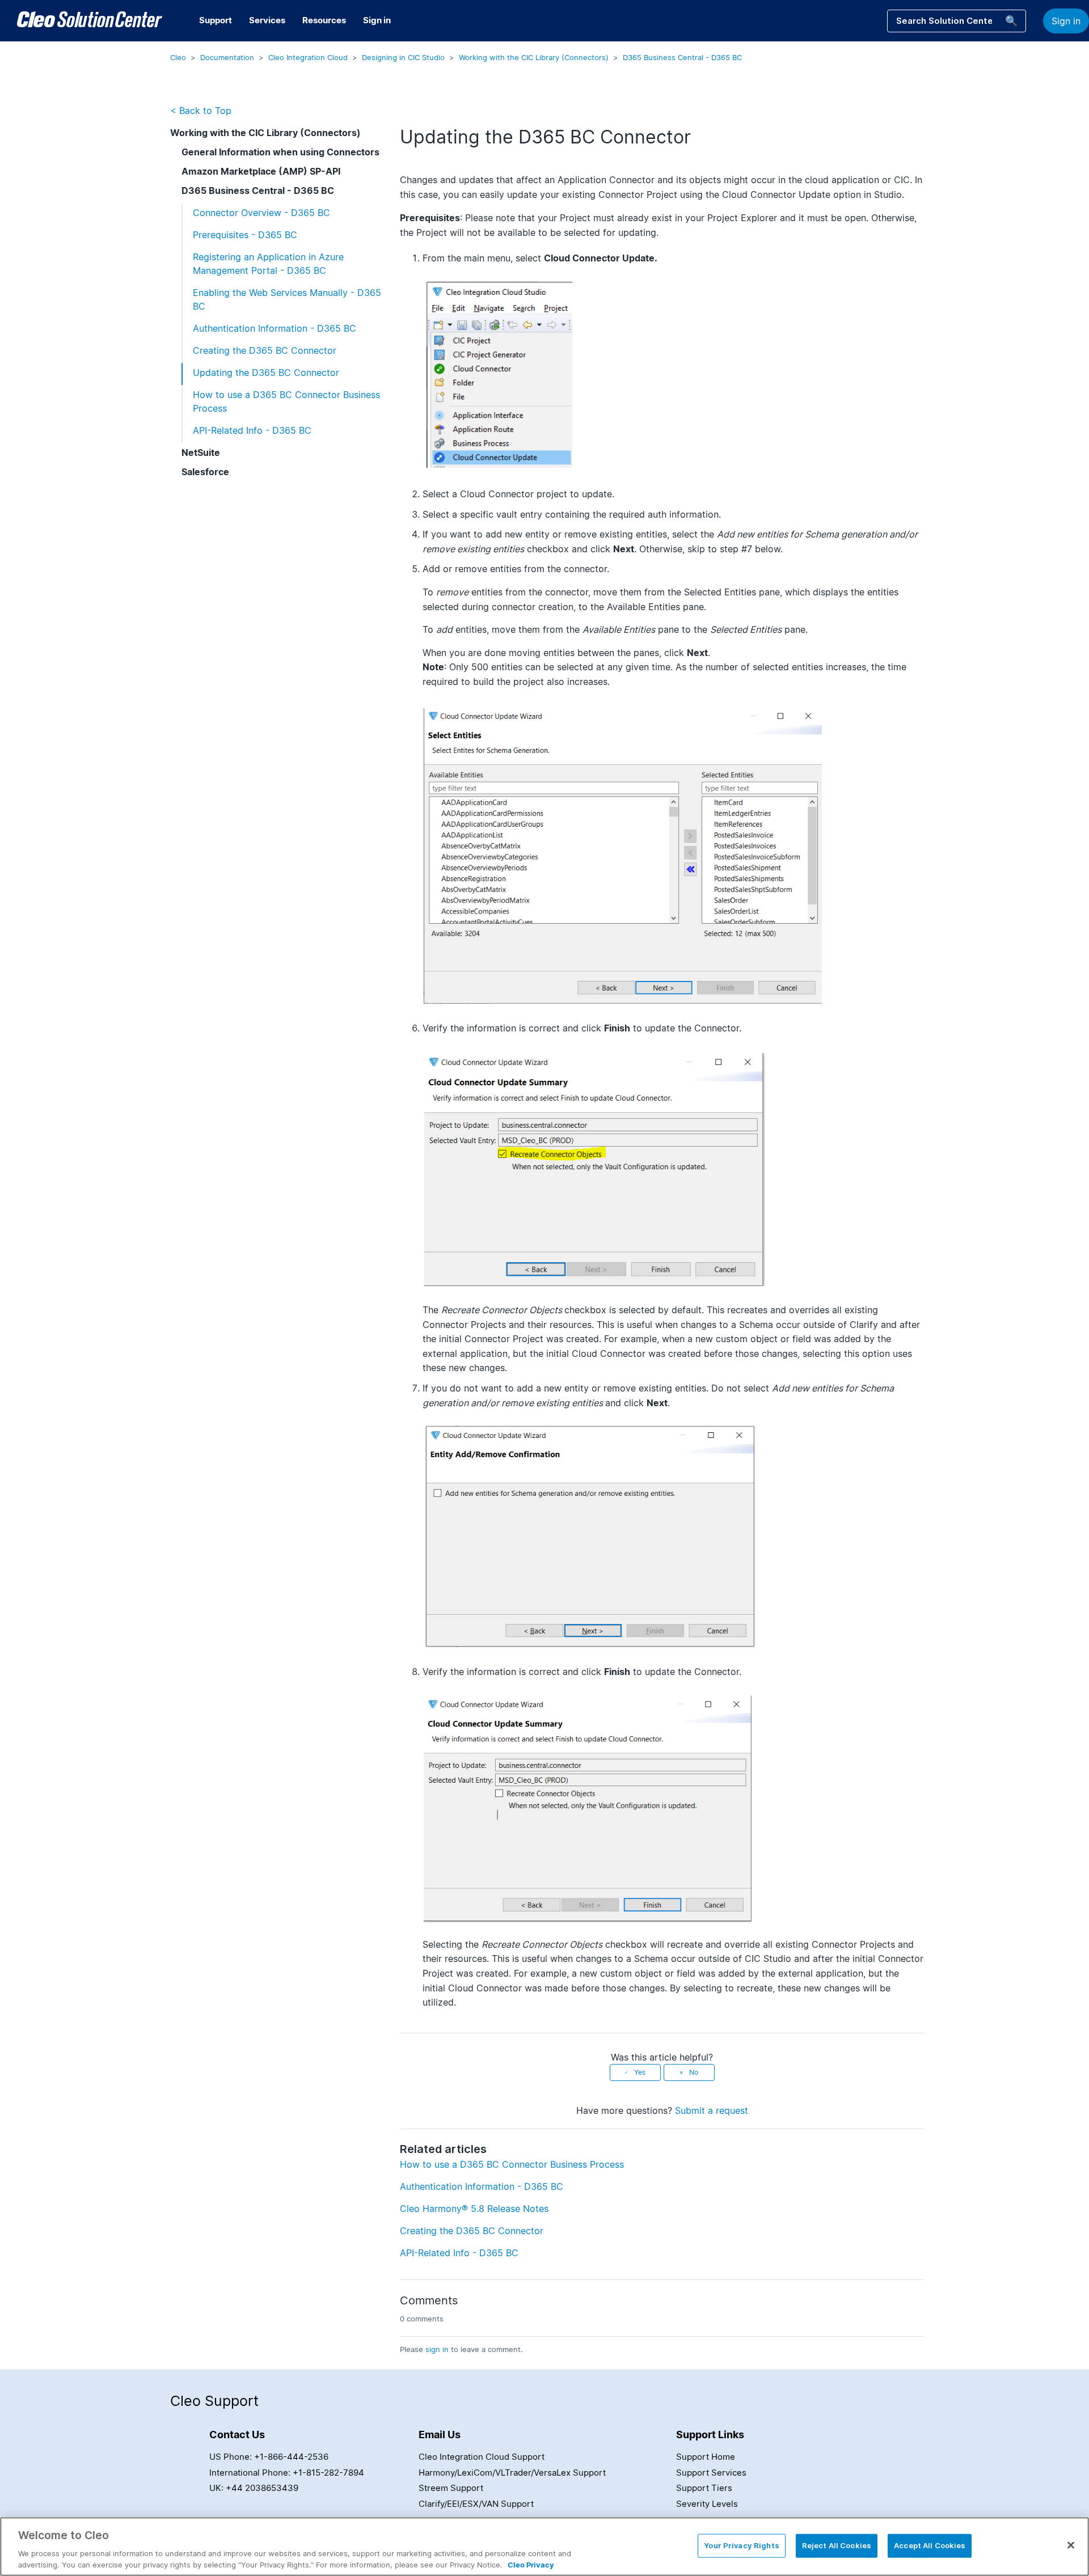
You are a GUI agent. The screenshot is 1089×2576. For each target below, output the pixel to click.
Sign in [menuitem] (377, 20)
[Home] (90, 21)
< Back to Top (201, 111)
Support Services (711, 2473)
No (694, 2072)
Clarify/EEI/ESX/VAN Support (476, 2504)
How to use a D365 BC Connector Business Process (286, 401)
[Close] (1071, 2545)
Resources (324, 20)
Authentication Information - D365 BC (275, 328)
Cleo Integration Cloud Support (482, 2457)
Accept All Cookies (930, 2545)
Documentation (227, 57)
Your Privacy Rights (741, 2545)
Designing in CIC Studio (403, 57)
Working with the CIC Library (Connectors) (534, 57)
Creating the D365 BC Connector (265, 350)
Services (267, 20)
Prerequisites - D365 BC (245, 235)
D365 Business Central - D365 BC (682, 57)
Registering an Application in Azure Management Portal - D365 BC (268, 264)
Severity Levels (707, 2504)
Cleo (178, 57)
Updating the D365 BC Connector (266, 373)
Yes (640, 2072)
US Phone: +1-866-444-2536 (269, 2457)
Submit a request (712, 2110)
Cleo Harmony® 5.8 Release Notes (474, 2209)
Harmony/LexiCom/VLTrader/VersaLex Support (512, 2473)
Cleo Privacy (531, 2564)
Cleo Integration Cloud (308, 57)
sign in (437, 2349)
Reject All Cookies (837, 2545)
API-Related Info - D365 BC (252, 430)
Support (216, 20)
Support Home (706, 2457)
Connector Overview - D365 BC (261, 213)
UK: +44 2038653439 (254, 2488)
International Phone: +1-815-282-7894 (287, 2473)
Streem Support (451, 2488)
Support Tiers (704, 2488)
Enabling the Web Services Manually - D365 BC (287, 299)
